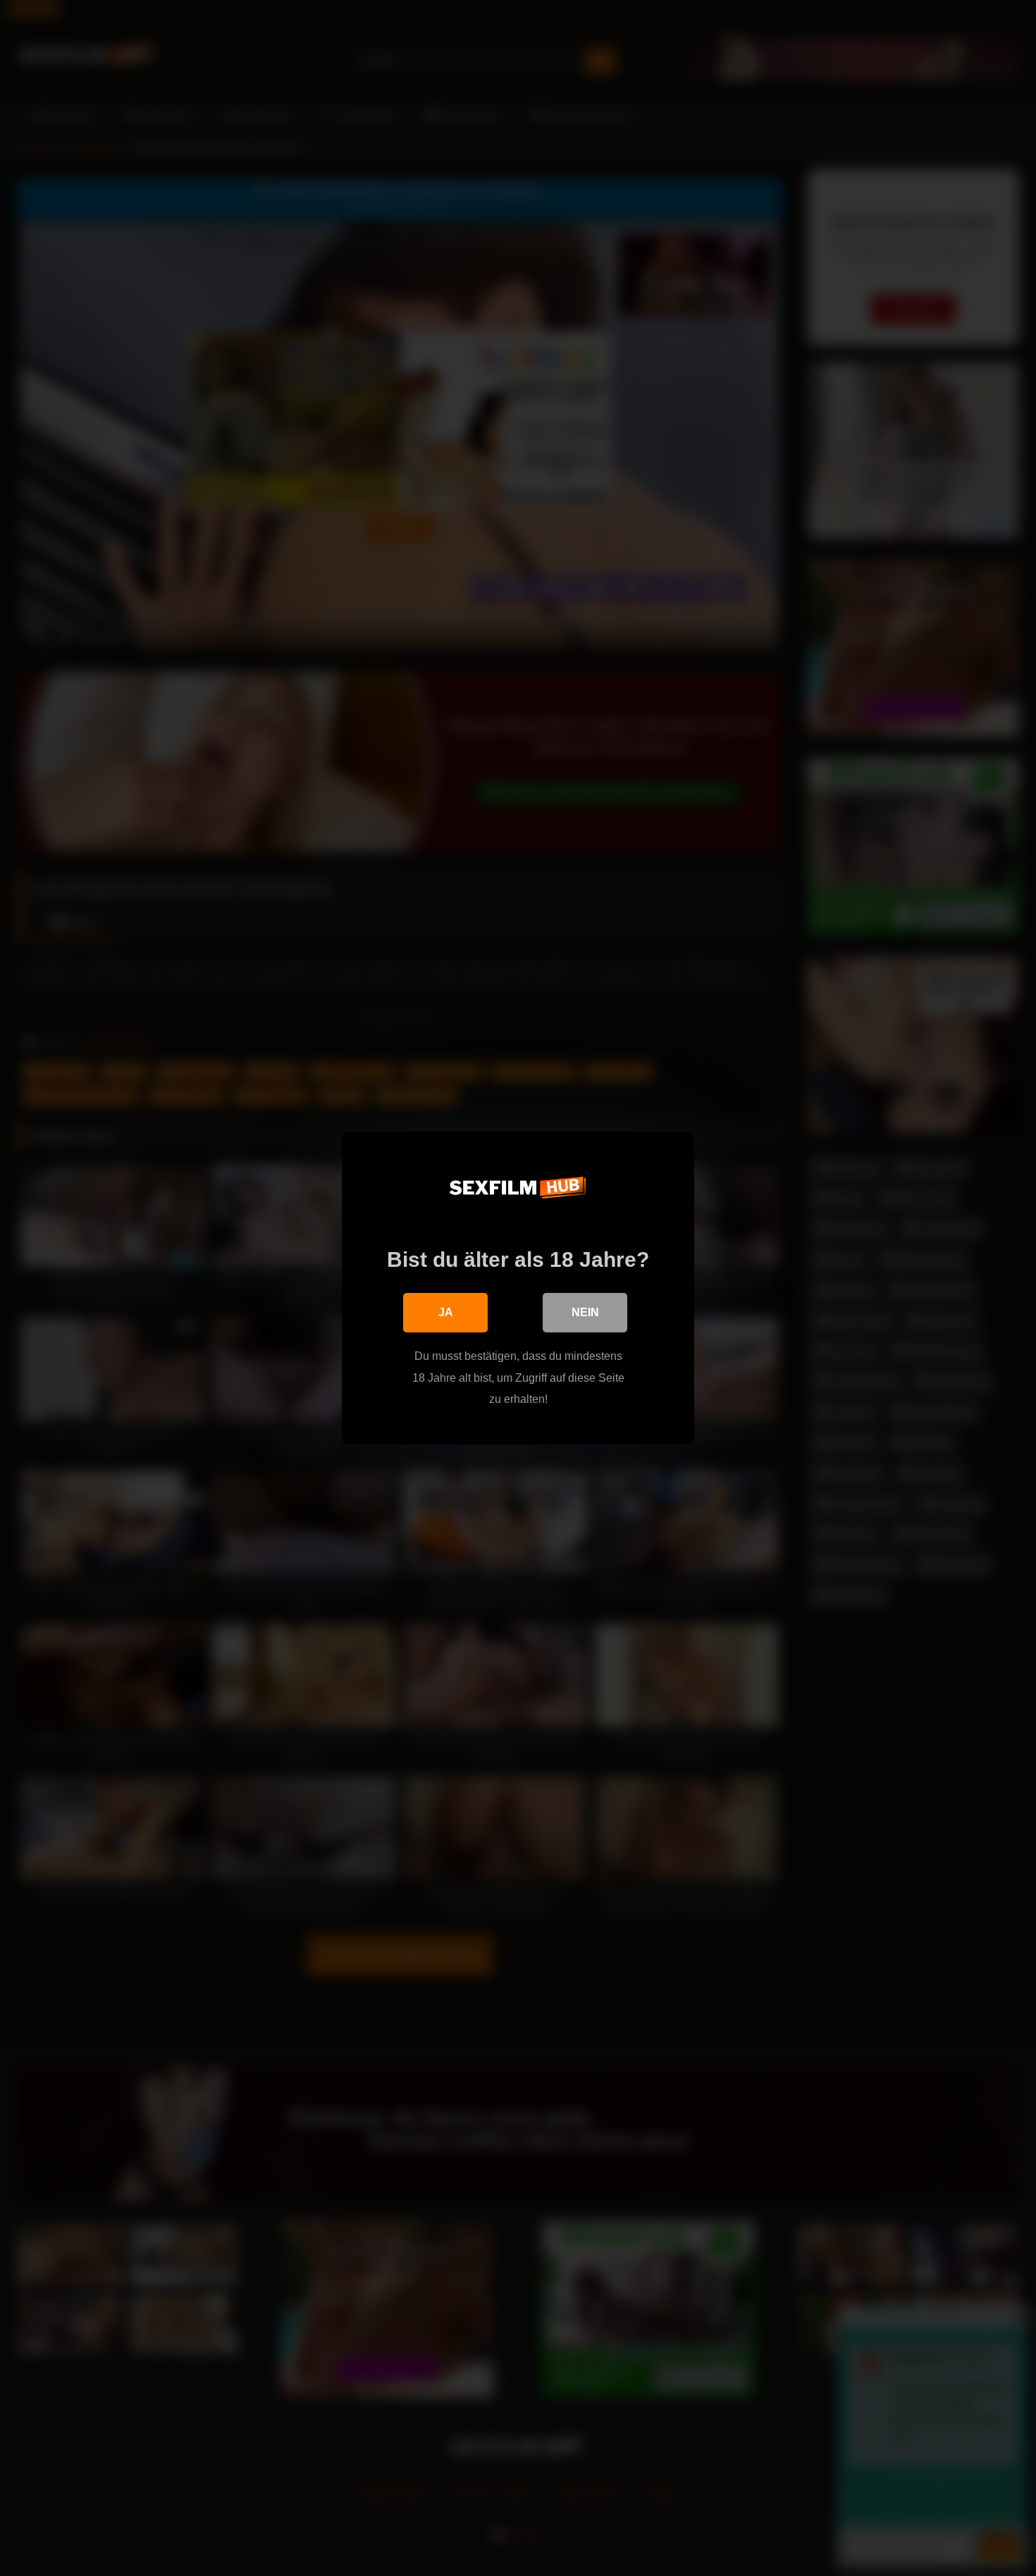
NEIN (585, 1312)
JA (446, 1312)
